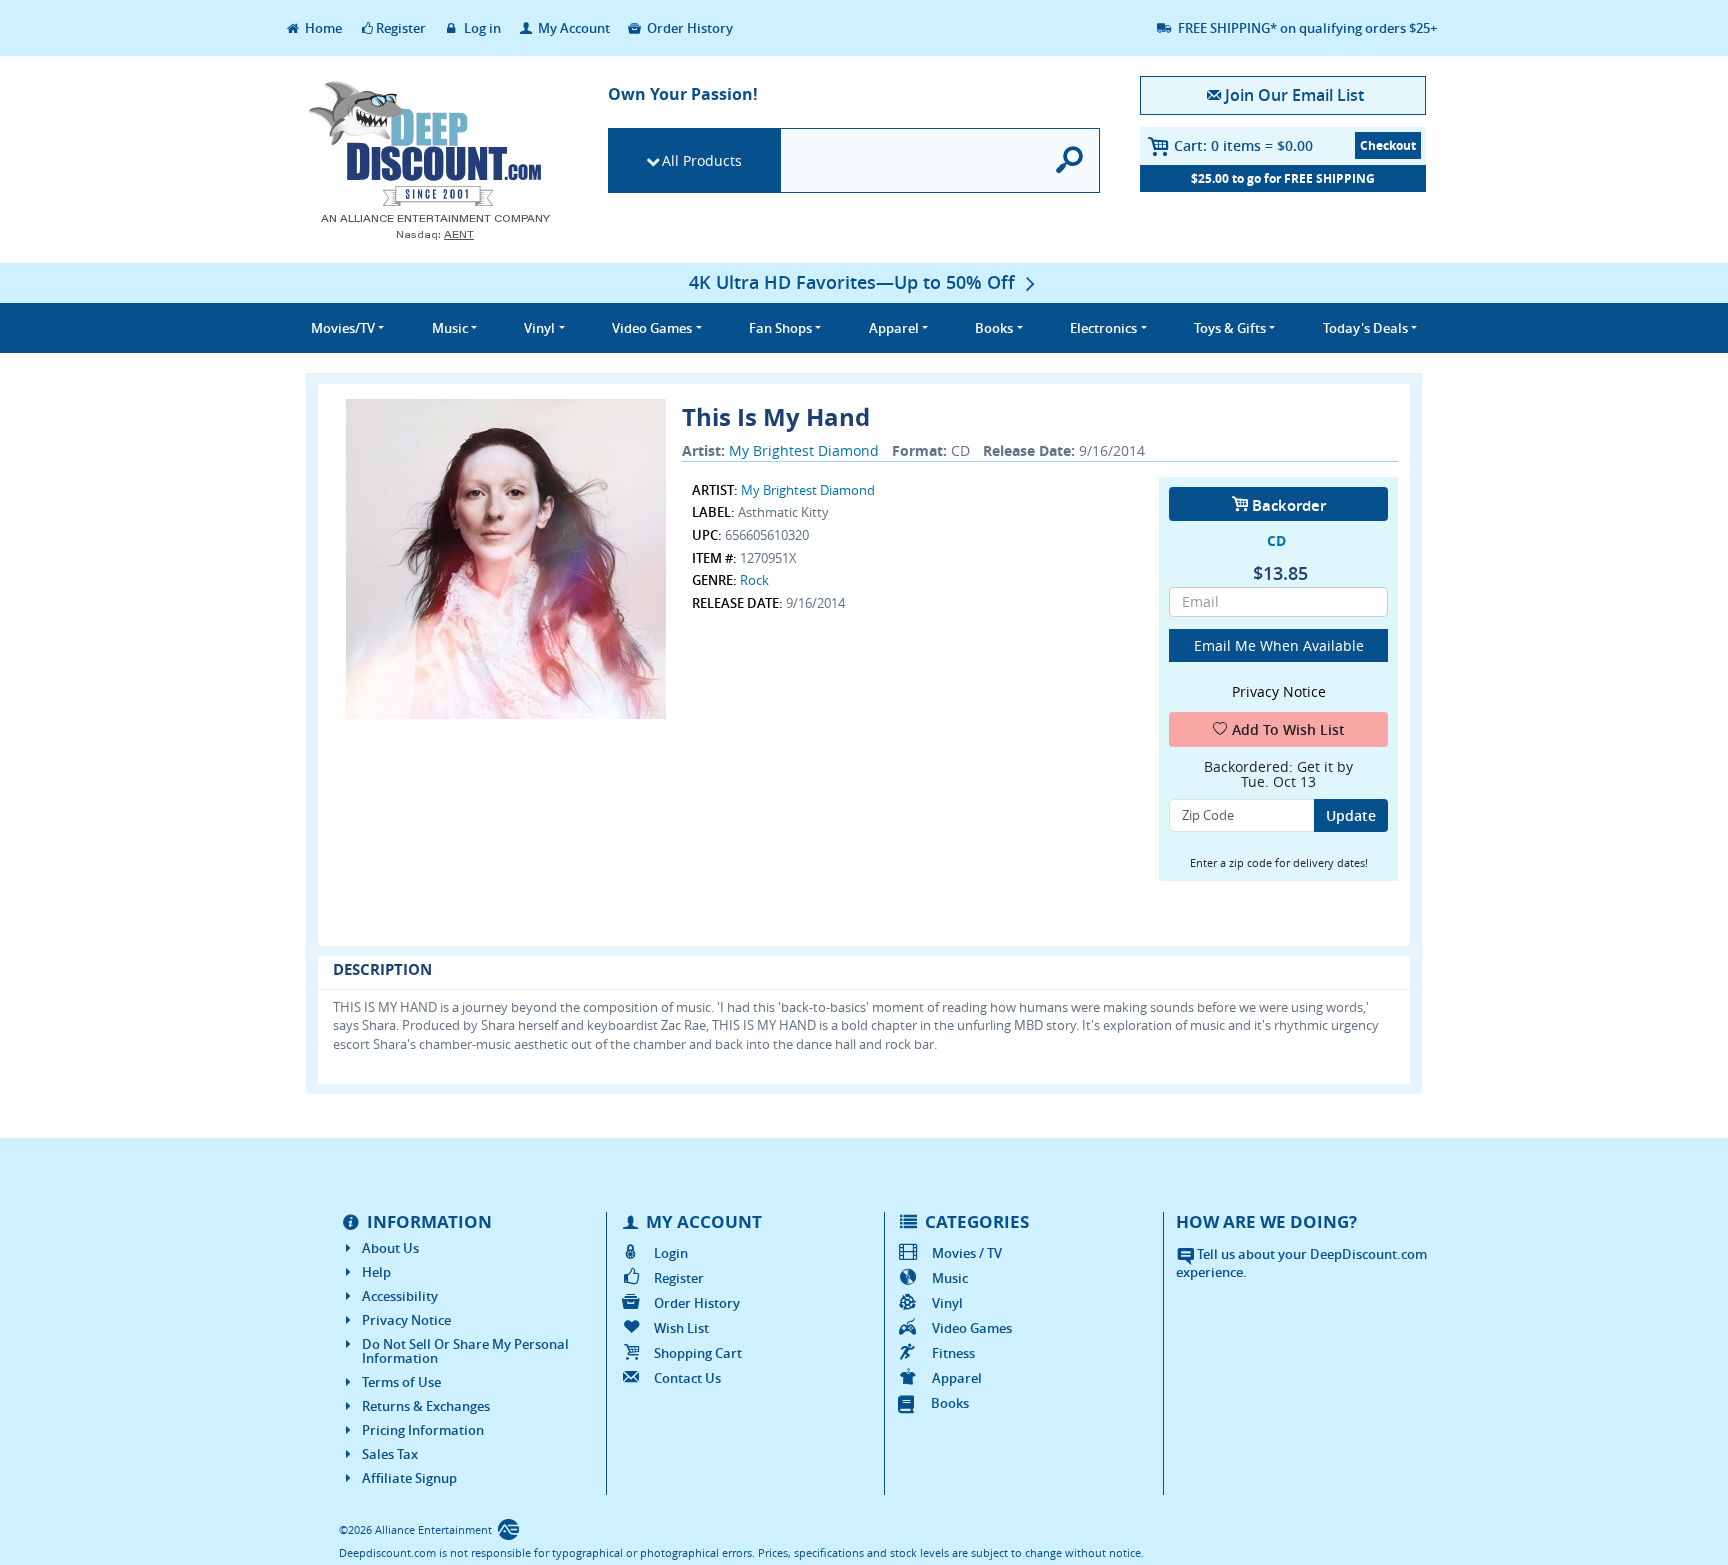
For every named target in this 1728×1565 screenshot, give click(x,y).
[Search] (1070, 160)
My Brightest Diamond (804, 450)
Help (376, 1272)
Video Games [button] (652, 328)
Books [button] (994, 328)
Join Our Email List (1294, 95)
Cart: (1243, 145)
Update (1351, 815)
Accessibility (400, 1296)
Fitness (953, 1353)
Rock (754, 580)
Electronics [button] (1103, 328)
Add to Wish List (1288, 729)
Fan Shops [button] (780, 328)
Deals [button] (1365, 328)
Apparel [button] (894, 328)
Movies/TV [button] (343, 328)
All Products (702, 160)
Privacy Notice (406, 1320)
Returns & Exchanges (426, 1406)
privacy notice (1279, 691)
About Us (390, 1248)
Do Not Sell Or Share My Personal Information (465, 1351)
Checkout (1388, 145)
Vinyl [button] (539, 328)
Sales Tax (390, 1454)
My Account (572, 28)
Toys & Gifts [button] (1230, 328)
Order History (688, 28)
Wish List (681, 1328)
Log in (481, 28)
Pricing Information (423, 1430)
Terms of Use (401, 1382)
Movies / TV (967, 1253)
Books (950, 1403)
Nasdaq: (435, 234)
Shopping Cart (698, 1353)
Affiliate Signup (409, 1478)
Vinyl (947, 1303)
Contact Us (687, 1378)
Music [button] (450, 328)
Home (322, 28)
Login (671, 1253)
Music (950, 1278)
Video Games (972, 1328)
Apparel (957, 1378)
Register (401, 28)
